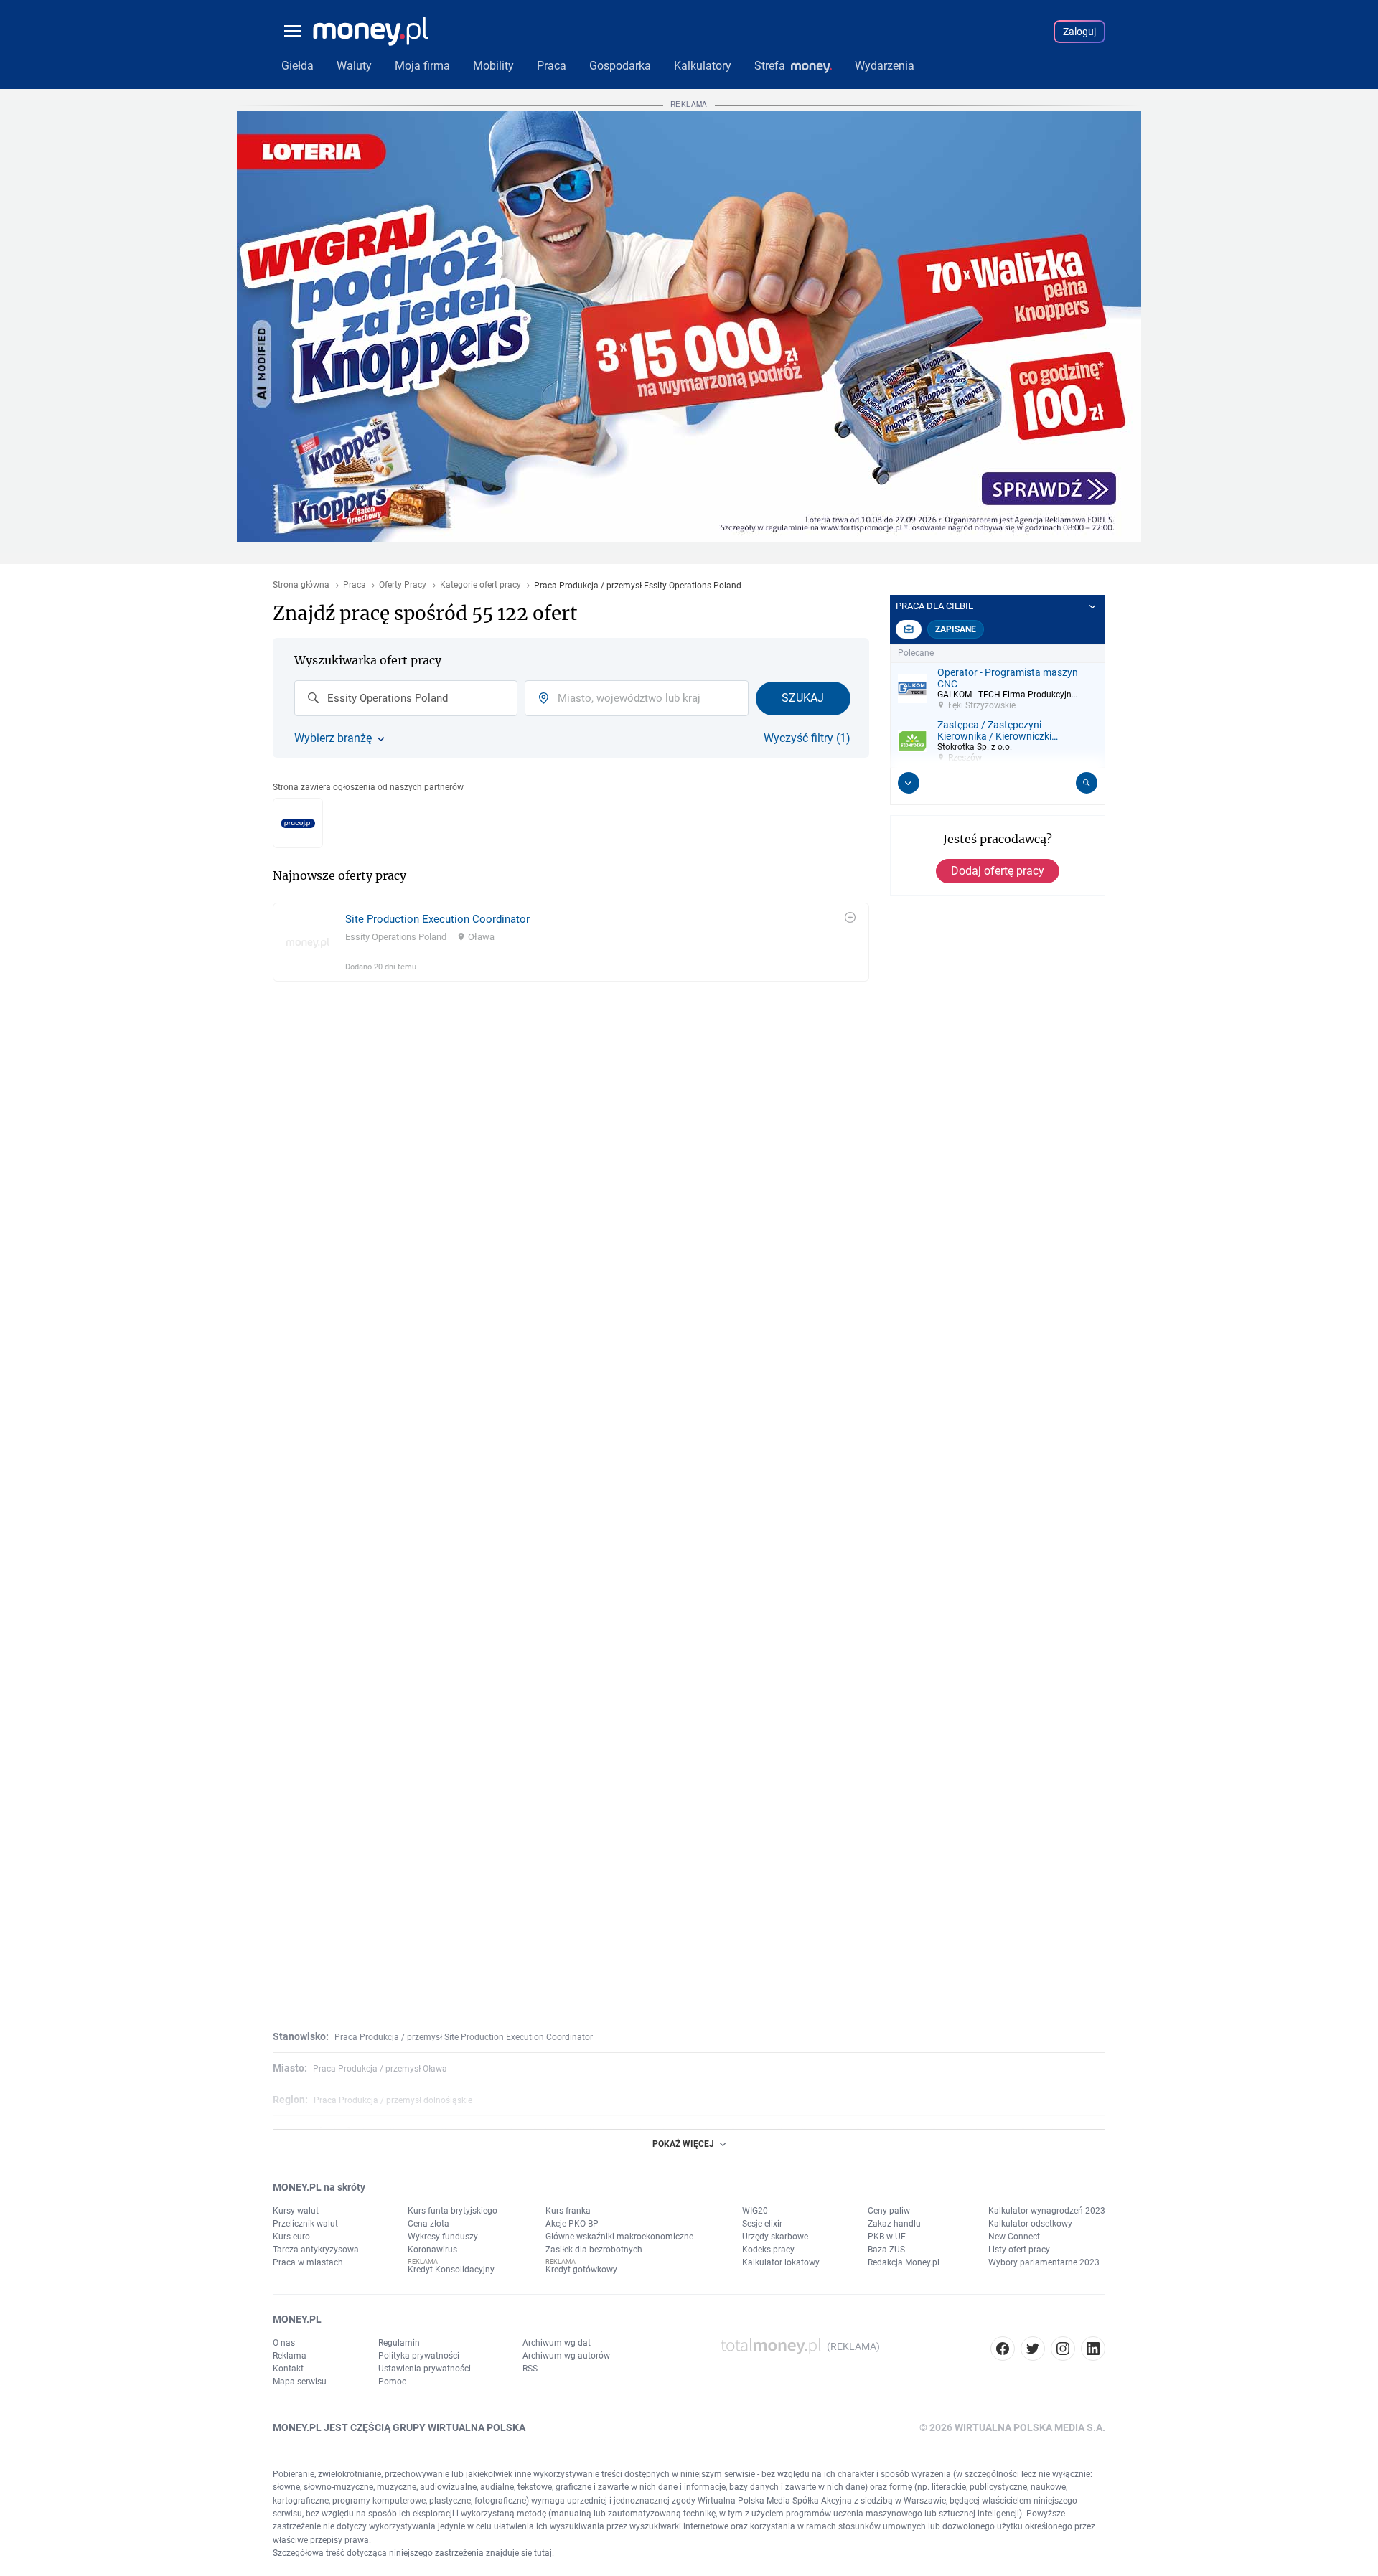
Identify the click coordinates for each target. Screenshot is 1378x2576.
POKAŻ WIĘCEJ (683, 2144)
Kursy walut (296, 2211)
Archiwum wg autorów (566, 2356)
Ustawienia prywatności (425, 2369)
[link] (571, 942)
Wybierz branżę (333, 738)
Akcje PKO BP (572, 2224)
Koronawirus (432, 2250)
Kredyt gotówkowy (581, 2270)
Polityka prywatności (419, 2356)
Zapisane (956, 629)
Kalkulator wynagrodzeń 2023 (1047, 2211)
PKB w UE (887, 2237)
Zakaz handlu (894, 2224)
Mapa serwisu (300, 2382)
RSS (530, 2369)
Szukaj (803, 698)
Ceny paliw (889, 2211)
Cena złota (428, 2224)
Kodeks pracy (768, 2250)
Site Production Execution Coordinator (437, 919)
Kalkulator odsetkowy (1030, 2224)
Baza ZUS (886, 2250)
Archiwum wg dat (557, 2343)
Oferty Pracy (403, 585)
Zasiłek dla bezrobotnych (594, 2250)
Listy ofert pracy (1019, 2250)
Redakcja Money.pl (904, 2262)
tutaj (543, 2553)
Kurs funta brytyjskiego (453, 2211)
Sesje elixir (762, 2224)
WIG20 (755, 2211)
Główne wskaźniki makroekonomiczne (619, 2237)
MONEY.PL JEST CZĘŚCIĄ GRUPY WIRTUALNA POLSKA (399, 2427)
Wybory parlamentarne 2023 (1044, 2262)
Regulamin (399, 2343)
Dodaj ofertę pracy (998, 871)
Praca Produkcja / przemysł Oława (380, 2069)
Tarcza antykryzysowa (316, 2250)
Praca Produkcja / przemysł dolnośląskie (393, 2100)
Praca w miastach (308, 2262)
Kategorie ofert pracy (481, 585)
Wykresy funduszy (443, 2237)
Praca (355, 585)
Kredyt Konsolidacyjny (451, 2270)
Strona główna (301, 585)
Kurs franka (568, 2211)
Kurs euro (291, 2237)
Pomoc (392, 2382)
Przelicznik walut (305, 2224)
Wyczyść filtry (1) (807, 738)
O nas (284, 2343)
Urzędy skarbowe (775, 2237)
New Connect (1014, 2237)
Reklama (290, 2356)
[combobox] (406, 698)
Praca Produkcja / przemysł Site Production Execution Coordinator (464, 2037)
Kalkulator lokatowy (781, 2262)
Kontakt (288, 2369)
